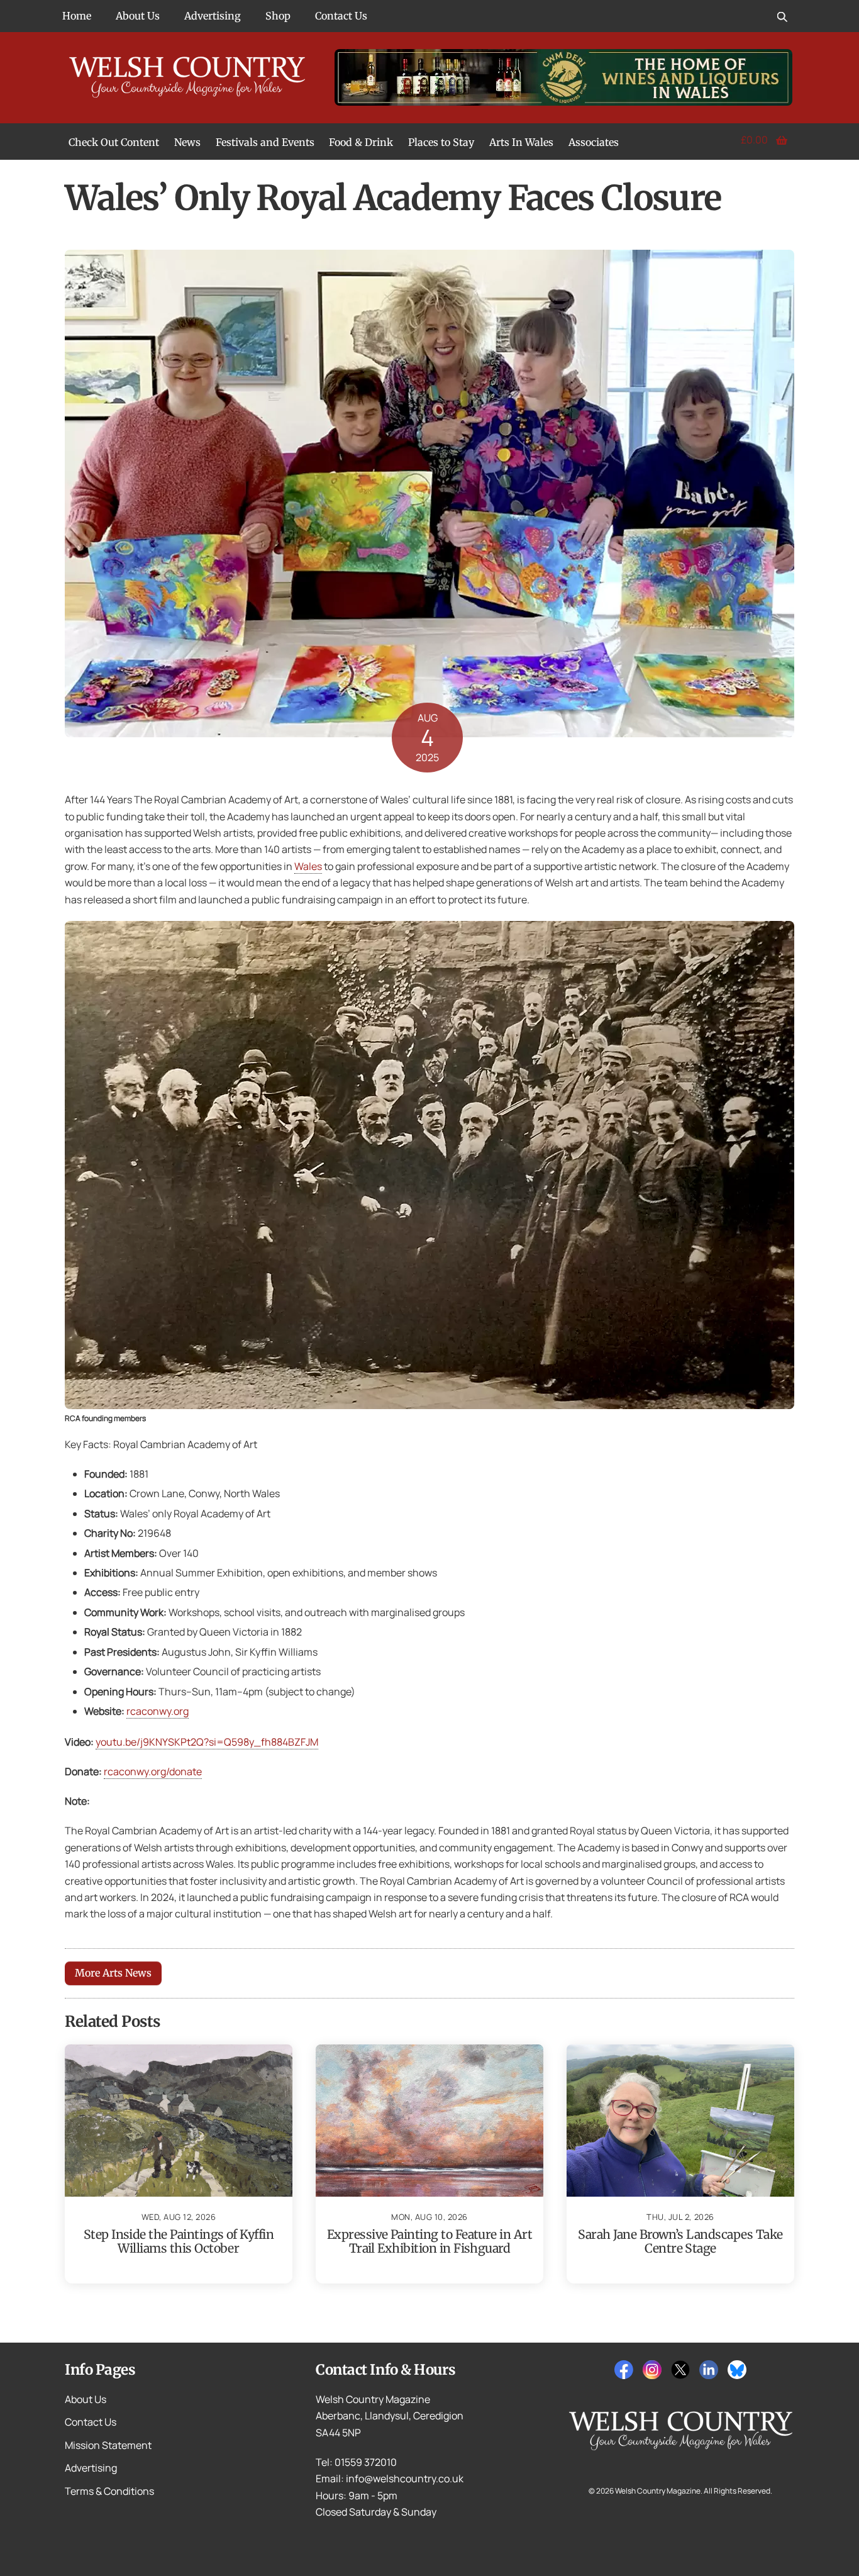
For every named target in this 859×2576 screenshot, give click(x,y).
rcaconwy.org (158, 1711)
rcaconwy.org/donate (153, 1771)
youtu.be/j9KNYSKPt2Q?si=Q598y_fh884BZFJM (207, 1742)
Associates (594, 142)
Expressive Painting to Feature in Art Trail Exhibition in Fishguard (429, 2241)
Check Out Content (114, 142)
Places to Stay (441, 142)
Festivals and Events (265, 142)
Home (77, 16)
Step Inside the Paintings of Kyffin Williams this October (179, 2241)
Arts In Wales (521, 142)
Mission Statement (108, 2445)
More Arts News (113, 1973)
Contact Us (341, 16)
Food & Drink (361, 142)
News (187, 142)
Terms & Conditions (109, 2491)
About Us (138, 16)
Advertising (213, 16)
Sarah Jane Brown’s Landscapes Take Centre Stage (680, 2241)
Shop (278, 16)
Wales (308, 866)
